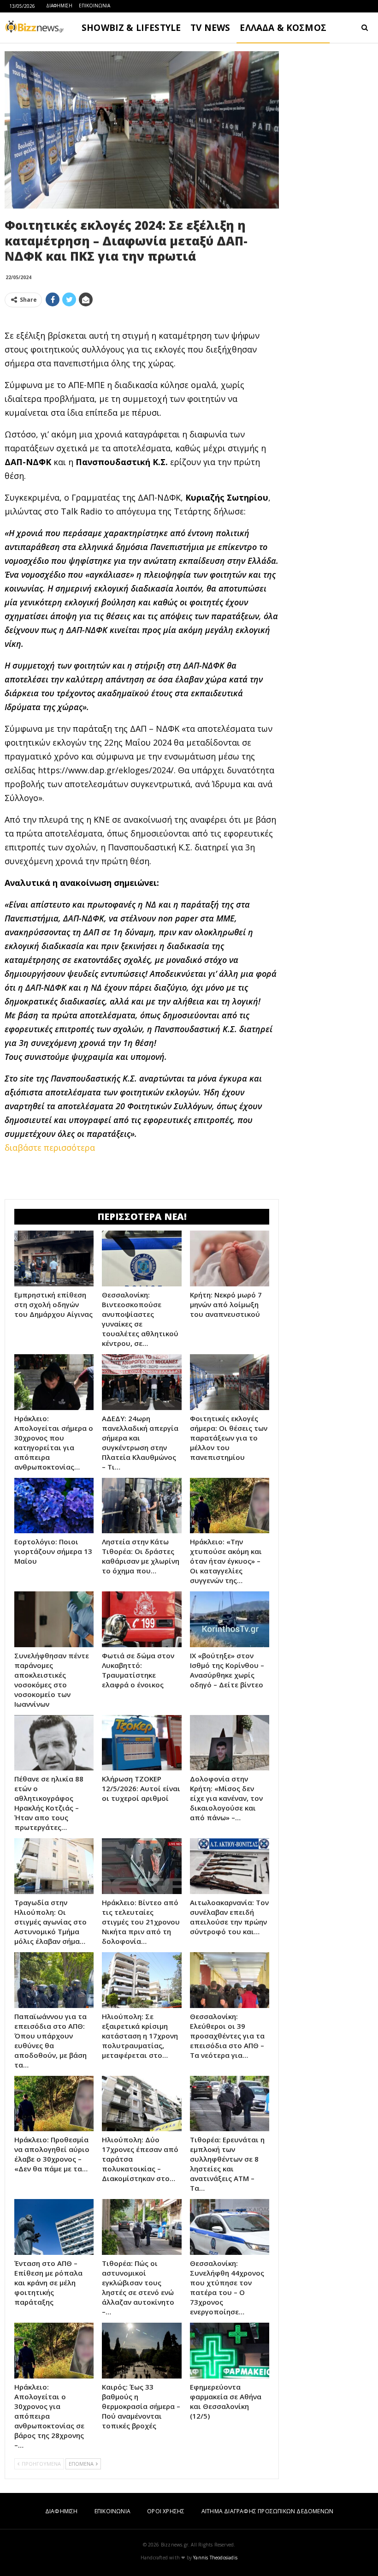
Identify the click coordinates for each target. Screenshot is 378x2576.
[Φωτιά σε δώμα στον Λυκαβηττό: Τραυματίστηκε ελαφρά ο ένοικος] (142, 1619)
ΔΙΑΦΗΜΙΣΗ (59, 6)
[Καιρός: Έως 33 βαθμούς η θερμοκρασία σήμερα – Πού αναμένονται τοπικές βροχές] (142, 2351)
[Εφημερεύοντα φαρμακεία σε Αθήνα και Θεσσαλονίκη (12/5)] (230, 2351)
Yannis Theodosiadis (215, 2558)
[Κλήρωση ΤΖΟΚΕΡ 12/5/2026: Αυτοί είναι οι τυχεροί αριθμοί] (142, 1743)
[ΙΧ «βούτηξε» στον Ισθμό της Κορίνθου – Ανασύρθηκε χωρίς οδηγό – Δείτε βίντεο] (230, 1619)
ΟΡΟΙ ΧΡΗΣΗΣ (166, 2511)
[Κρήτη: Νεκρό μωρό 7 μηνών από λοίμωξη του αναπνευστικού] (230, 1258)
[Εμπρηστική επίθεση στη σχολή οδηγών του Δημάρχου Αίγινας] (54, 1258)
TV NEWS (210, 28)
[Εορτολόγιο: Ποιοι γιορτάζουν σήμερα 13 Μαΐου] (54, 1506)
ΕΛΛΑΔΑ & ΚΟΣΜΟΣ (283, 28)
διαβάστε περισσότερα (50, 1148)
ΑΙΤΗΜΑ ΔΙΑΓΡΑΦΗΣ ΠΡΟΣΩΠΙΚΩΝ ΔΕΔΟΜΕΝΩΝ (267, 2511)
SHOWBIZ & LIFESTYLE (131, 28)
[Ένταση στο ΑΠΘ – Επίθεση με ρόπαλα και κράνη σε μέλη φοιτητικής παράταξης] (54, 2227)
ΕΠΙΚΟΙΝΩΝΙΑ (94, 6)
